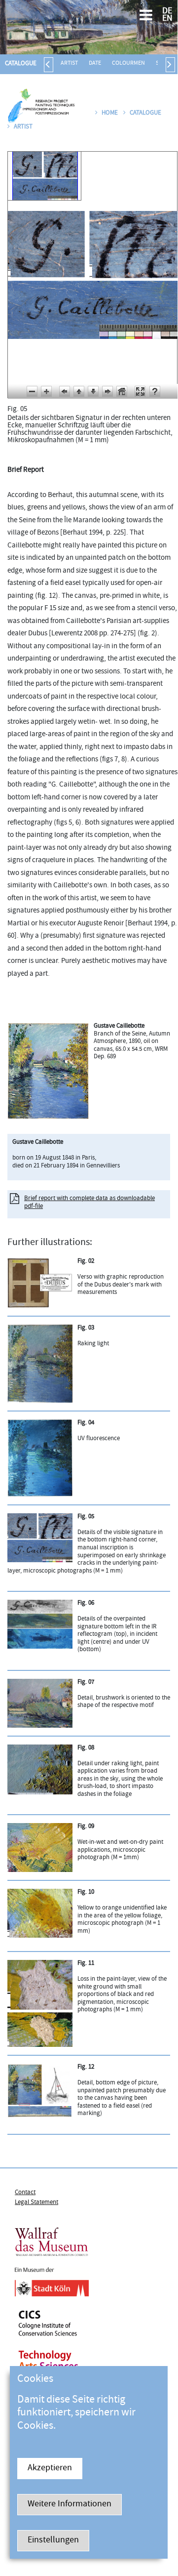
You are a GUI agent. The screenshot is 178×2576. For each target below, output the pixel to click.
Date (95, 63)
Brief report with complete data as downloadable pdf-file (89, 1203)
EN (167, 19)
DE (167, 12)
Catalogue (21, 64)
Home (110, 113)
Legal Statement (36, 2202)
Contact (25, 2193)
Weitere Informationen (70, 2505)
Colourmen (128, 63)
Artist (69, 63)
